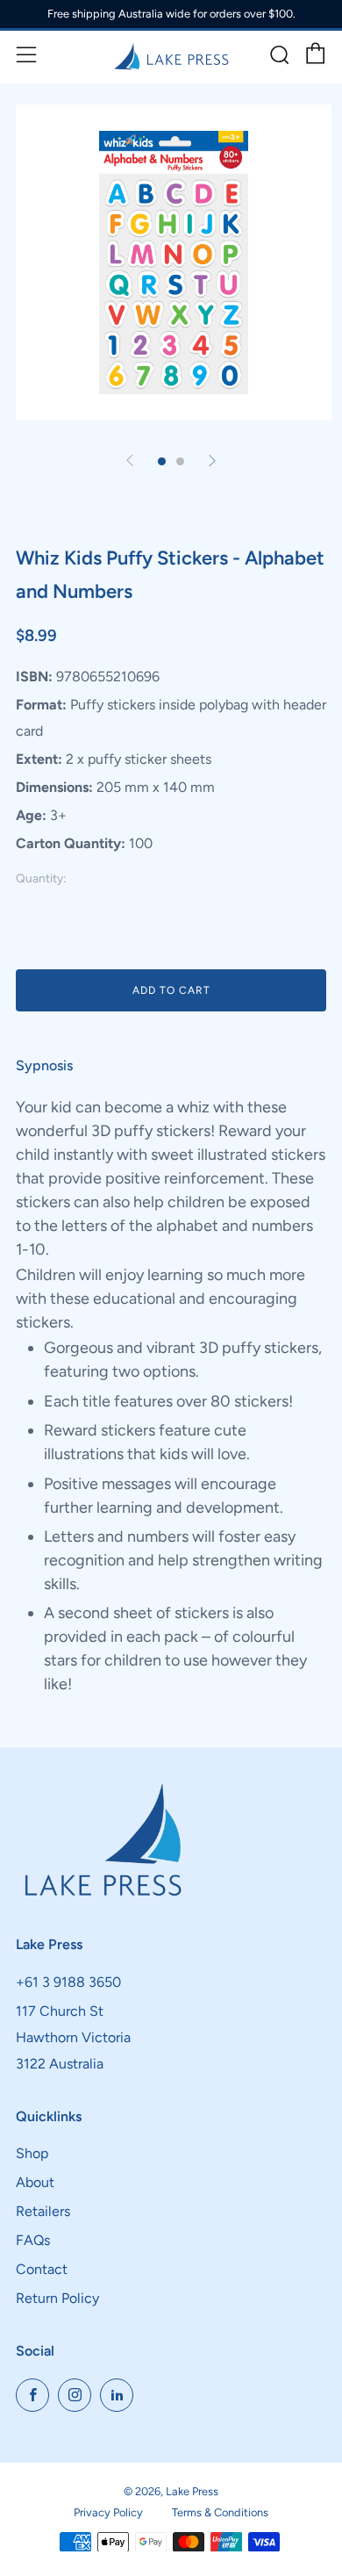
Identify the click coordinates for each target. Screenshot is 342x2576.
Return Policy (57, 2298)
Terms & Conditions (220, 2512)
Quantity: (41, 879)
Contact (42, 2269)
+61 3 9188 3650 (68, 1982)
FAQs (33, 2240)
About (35, 2182)
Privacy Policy (108, 2512)
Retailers (43, 2211)
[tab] (162, 461)
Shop (32, 2153)
